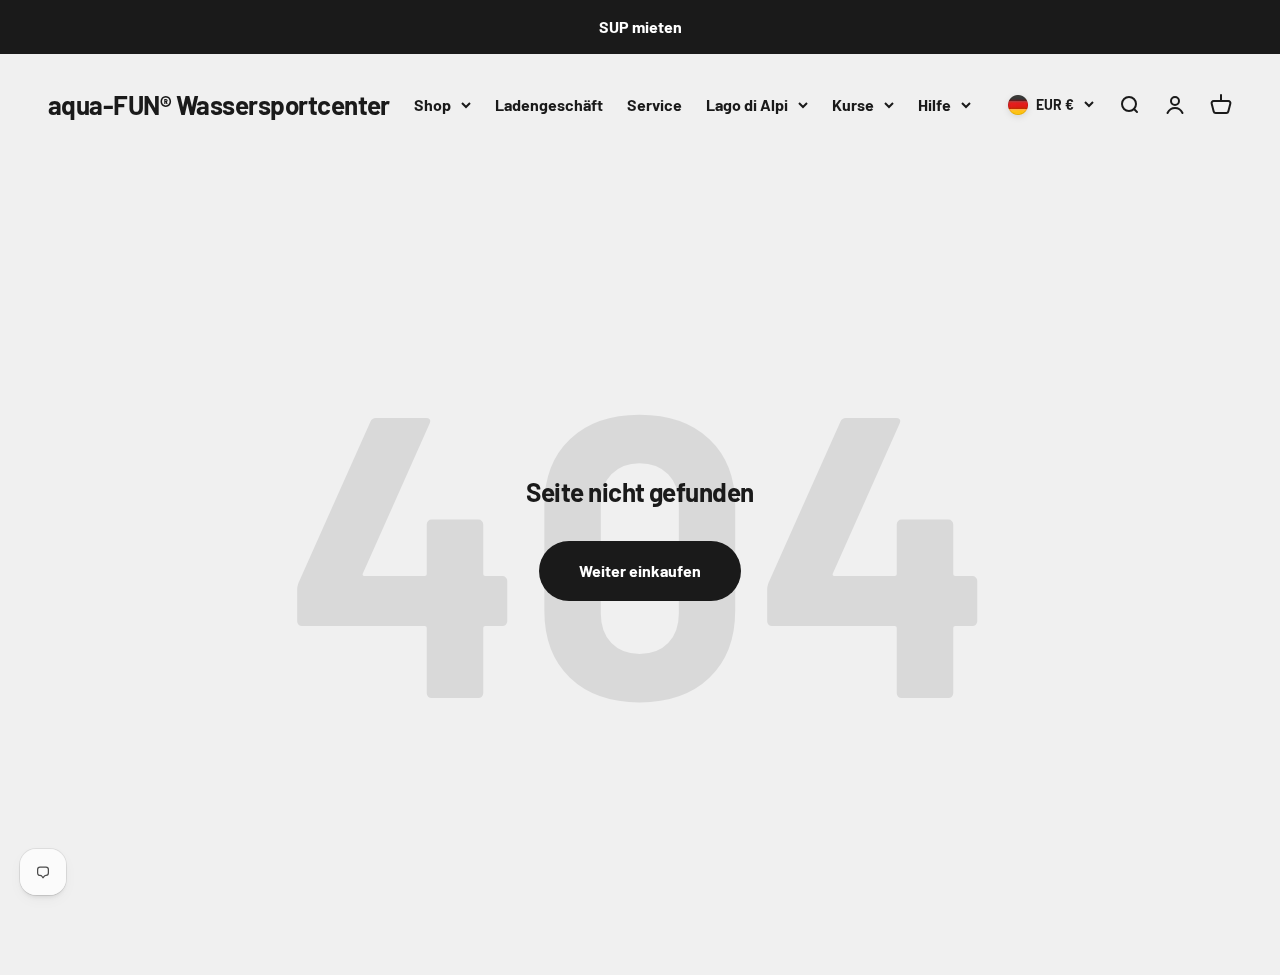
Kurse (853, 104)
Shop (432, 104)
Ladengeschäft (549, 104)
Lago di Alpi (747, 104)
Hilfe (934, 104)
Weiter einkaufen (640, 570)
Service (654, 104)
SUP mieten (640, 26)
